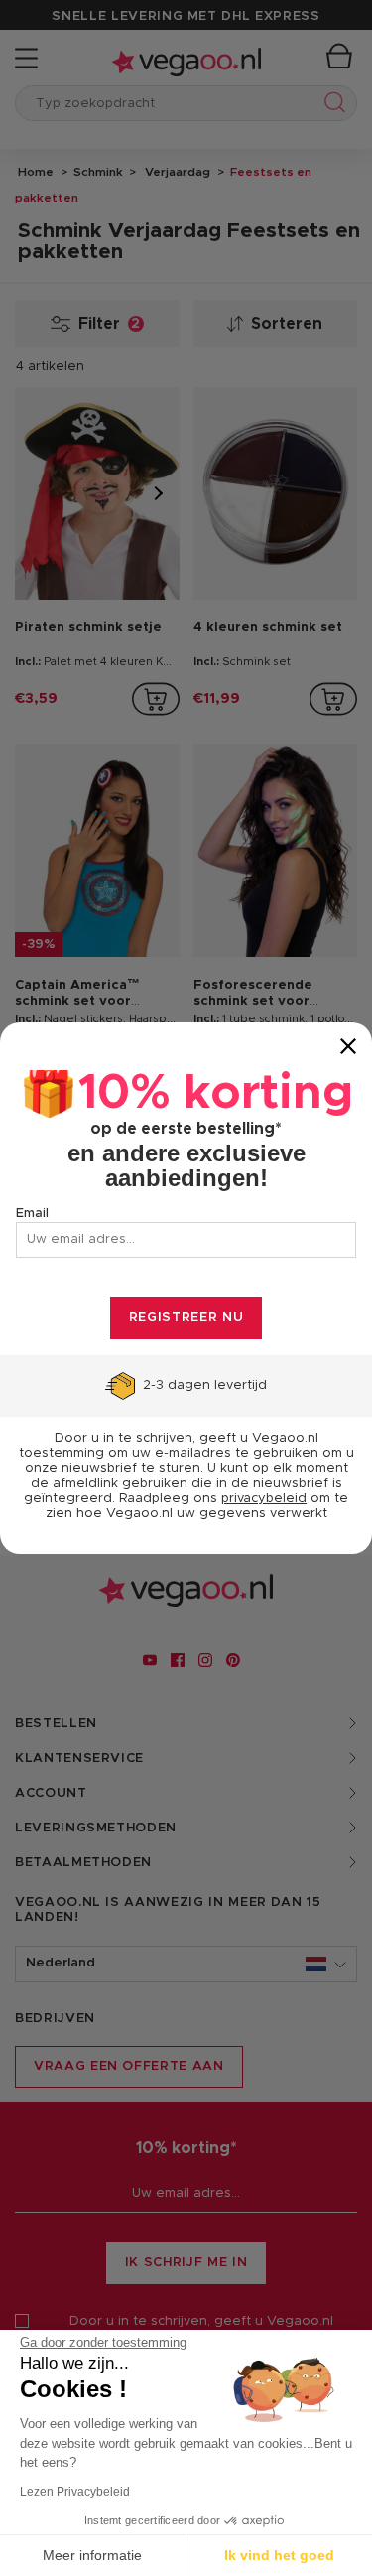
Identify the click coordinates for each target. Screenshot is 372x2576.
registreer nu (186, 1318)
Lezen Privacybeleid (75, 2492)
